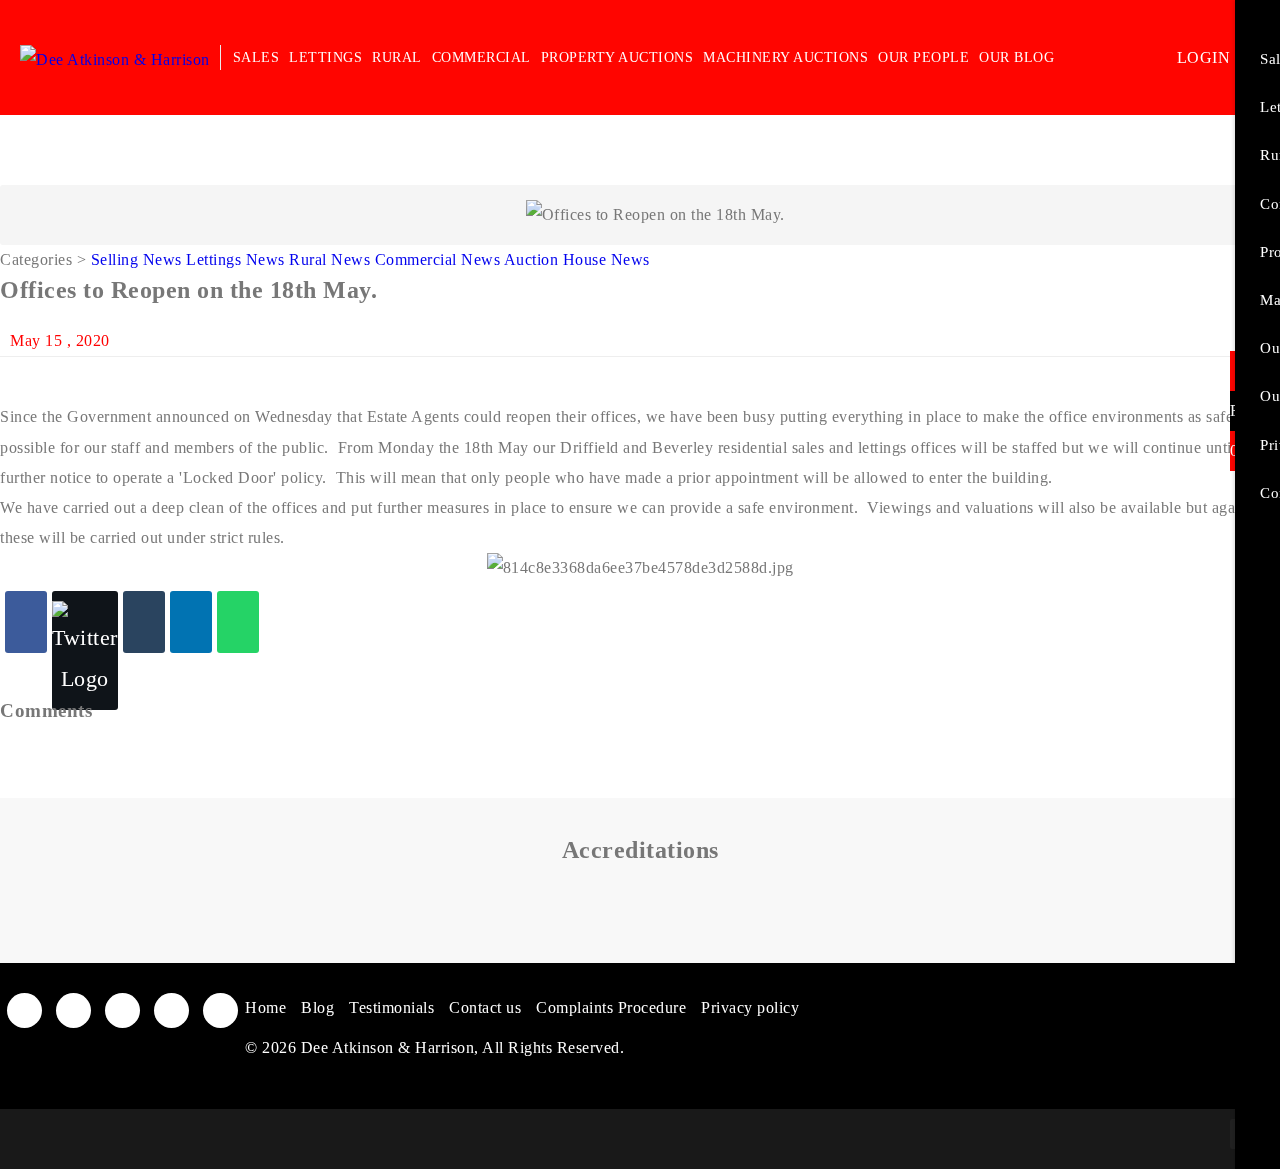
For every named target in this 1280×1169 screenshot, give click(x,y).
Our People (923, 57)
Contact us (485, 1007)
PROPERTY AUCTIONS (617, 57)
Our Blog (1016, 57)
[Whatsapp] (238, 622)
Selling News (136, 259)
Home (265, 1007)
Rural (397, 57)
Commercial (481, 57)
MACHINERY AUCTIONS (785, 57)
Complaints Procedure (611, 1007)
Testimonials (391, 1007)
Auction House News (577, 259)
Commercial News (438, 259)
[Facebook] (26, 622)
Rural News (329, 259)
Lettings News (235, 259)
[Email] (144, 622)
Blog (317, 1007)
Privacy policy (750, 1007)
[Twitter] (85, 650)
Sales (256, 57)
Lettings (325, 57)
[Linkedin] (191, 622)
